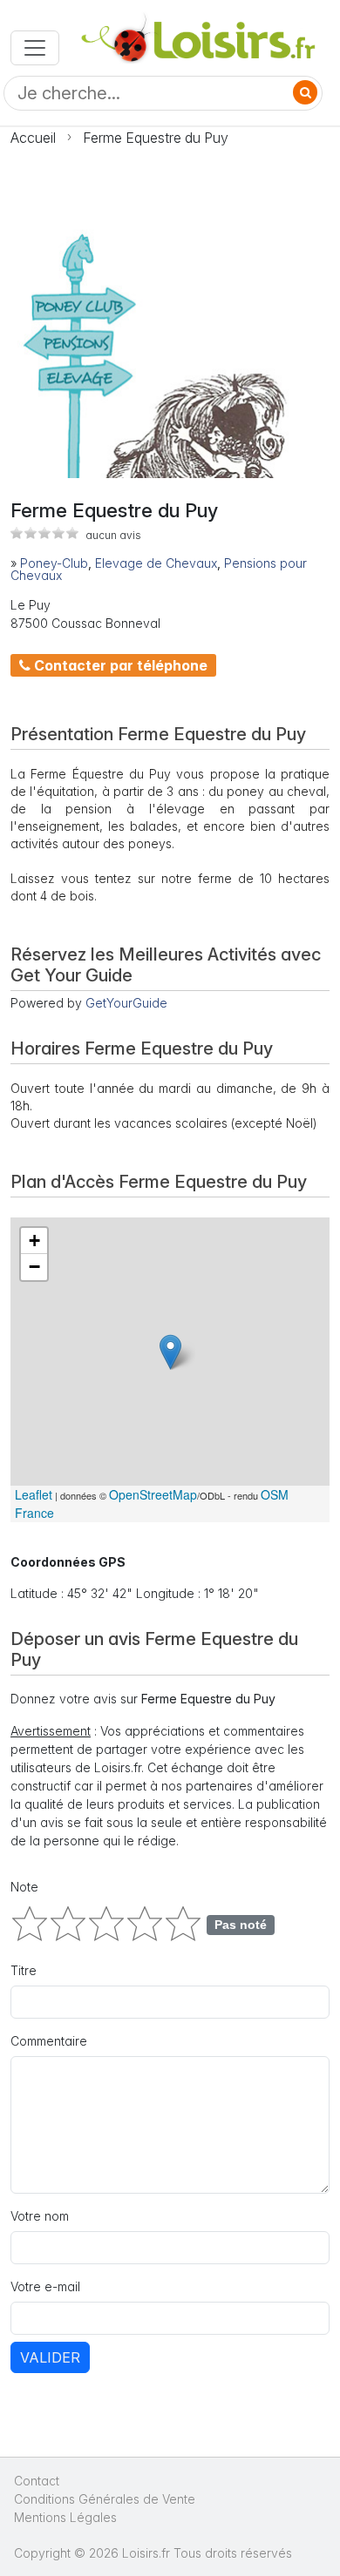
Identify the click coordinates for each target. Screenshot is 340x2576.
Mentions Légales (65, 2517)
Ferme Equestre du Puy (156, 138)
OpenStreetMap (153, 1494)
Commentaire (49, 2041)
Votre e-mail (45, 2286)
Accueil (33, 138)
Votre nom (40, 2216)
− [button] (34, 1267)
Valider (50, 2357)
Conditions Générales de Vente (105, 2499)
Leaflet (34, 1494)
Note (24, 1887)
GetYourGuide (126, 1003)
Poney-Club (54, 563)
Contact (37, 2481)
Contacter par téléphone (119, 665)
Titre (24, 1970)
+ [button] (34, 1241)
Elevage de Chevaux (156, 563)
